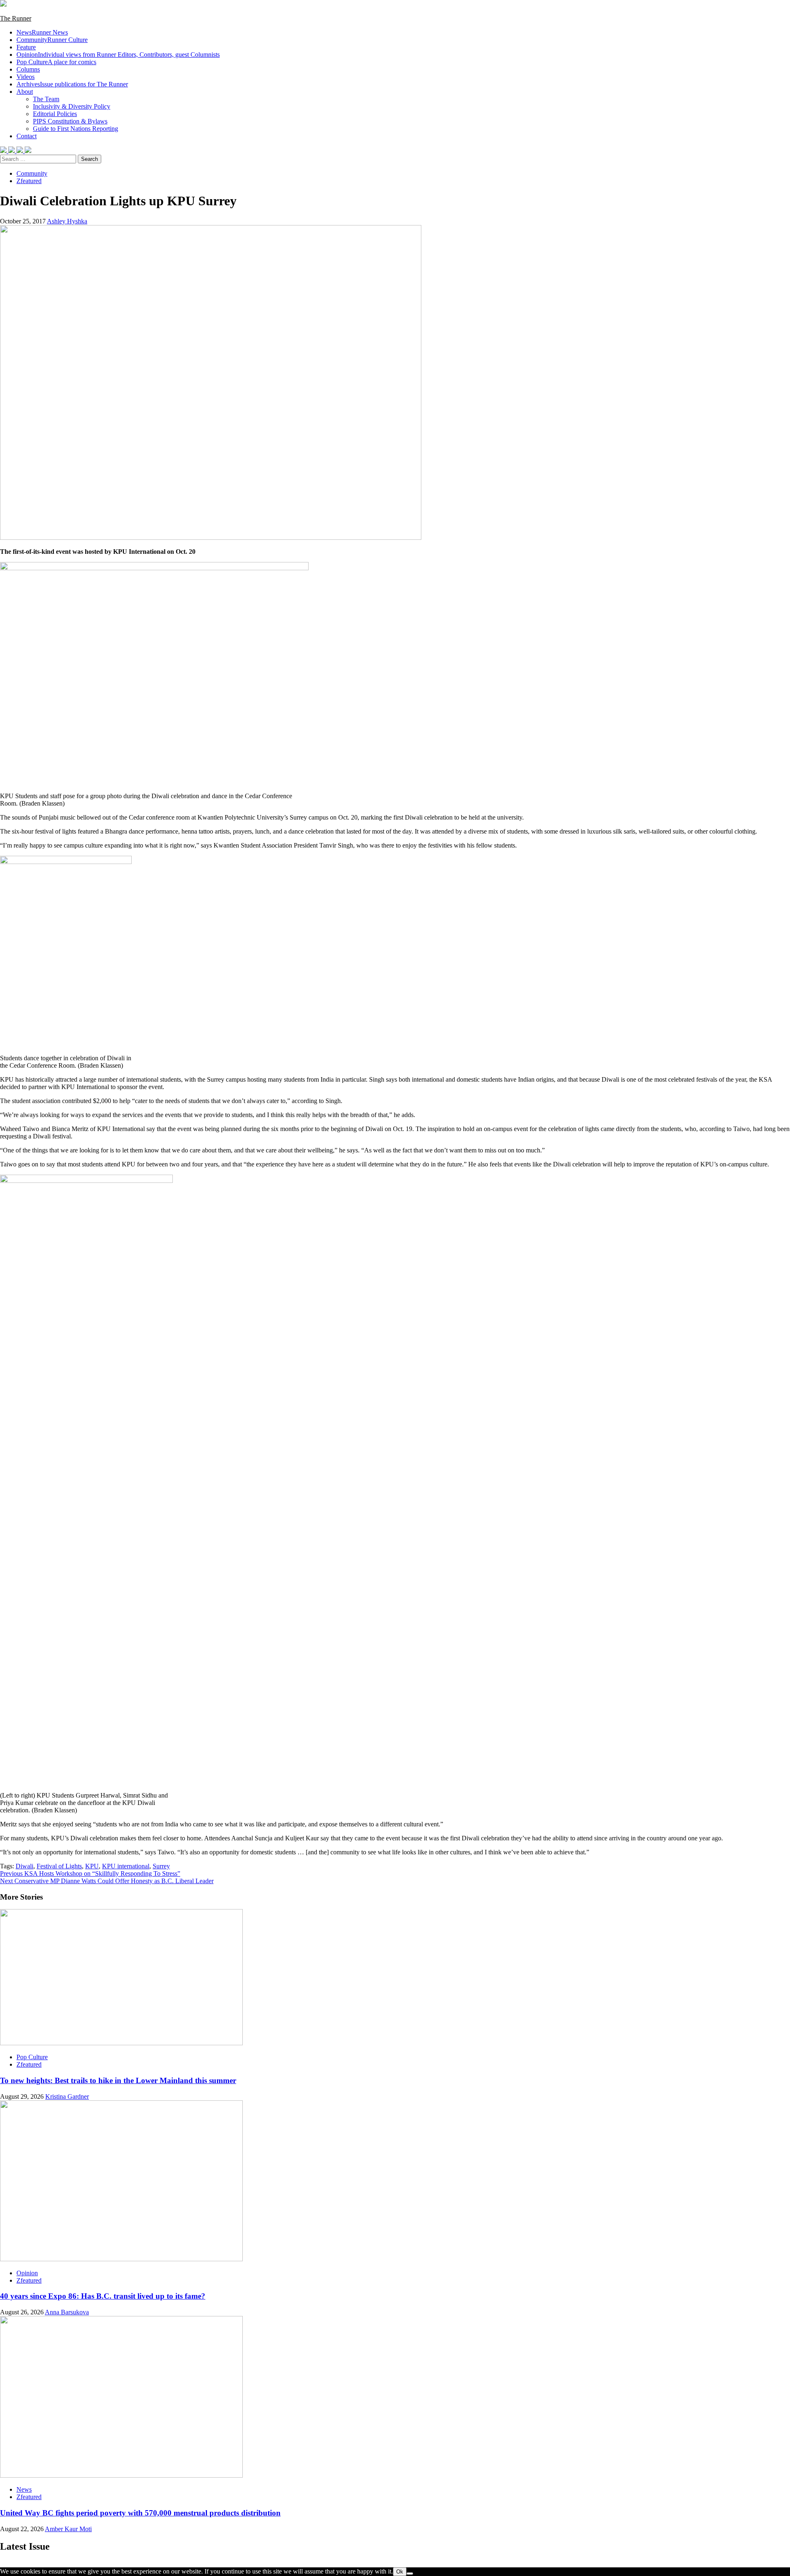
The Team (46, 99)
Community (52, 40)
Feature (26, 47)
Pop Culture (56, 62)
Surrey (161, 1866)
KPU (92, 1866)
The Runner (16, 18)
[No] (410, 2574)
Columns (28, 69)
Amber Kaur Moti (68, 2529)
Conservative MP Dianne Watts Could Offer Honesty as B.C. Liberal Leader (107, 1881)
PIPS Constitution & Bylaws (70, 121)
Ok (400, 2572)
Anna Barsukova (67, 2312)
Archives (72, 84)
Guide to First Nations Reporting (76, 129)
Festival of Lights (59, 1866)
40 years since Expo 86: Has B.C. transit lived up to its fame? (103, 2296)
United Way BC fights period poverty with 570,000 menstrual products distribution (140, 2513)
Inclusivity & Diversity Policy (72, 106)
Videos (26, 77)
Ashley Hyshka (67, 221)
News (42, 32)
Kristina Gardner (67, 2096)
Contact (27, 136)
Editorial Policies (55, 114)
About (25, 92)
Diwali (24, 1866)
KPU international (126, 1866)
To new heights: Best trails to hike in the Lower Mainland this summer (118, 2080)
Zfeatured (29, 181)
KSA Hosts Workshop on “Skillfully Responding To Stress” (90, 1873)
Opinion (118, 55)
